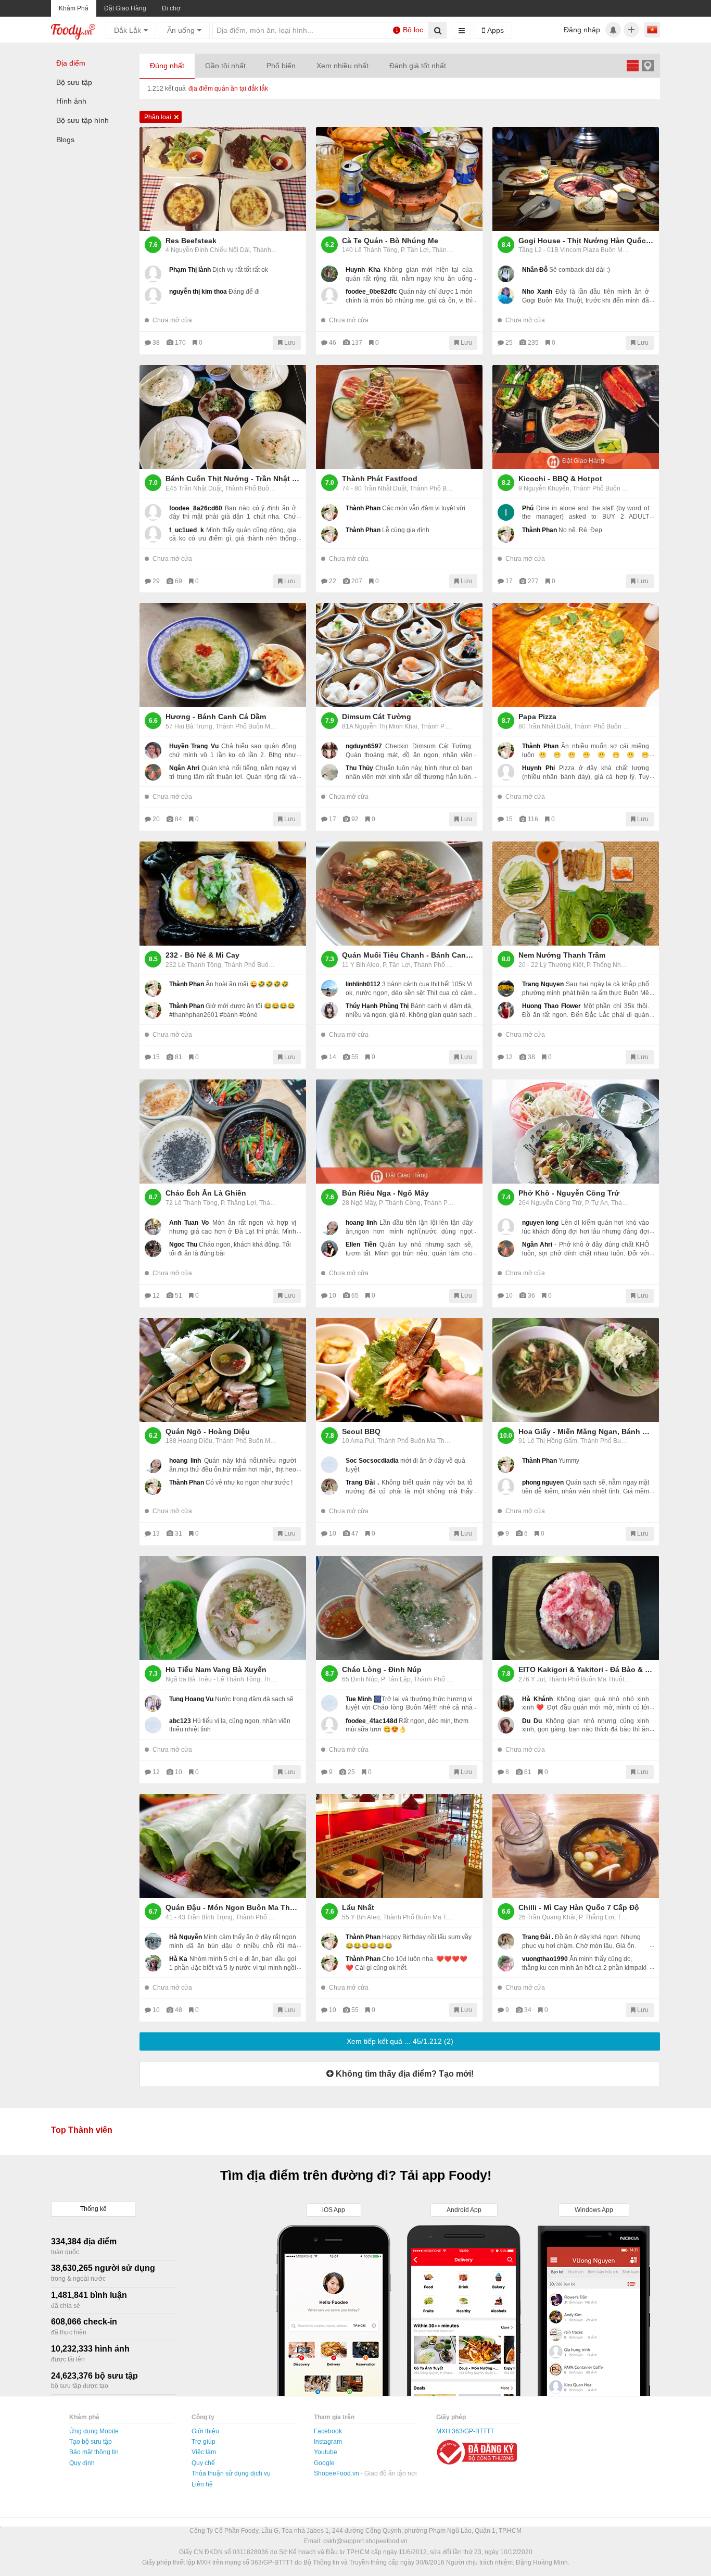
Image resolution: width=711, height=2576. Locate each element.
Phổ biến (281, 66)
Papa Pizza (537, 717)
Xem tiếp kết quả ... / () (400, 2041)
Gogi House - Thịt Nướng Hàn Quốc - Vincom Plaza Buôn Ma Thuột (586, 241)
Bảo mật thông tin (94, 2452)
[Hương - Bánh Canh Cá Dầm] (223, 655)
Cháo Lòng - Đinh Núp (382, 1669)
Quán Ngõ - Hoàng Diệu (208, 1431)
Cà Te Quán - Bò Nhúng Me (390, 241)
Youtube (326, 2452)
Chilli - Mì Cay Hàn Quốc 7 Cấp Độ (579, 1907)
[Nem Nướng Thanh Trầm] (576, 894)
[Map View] (647, 65)
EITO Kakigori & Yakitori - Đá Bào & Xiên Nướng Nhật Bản (586, 1669)
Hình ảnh (71, 101)
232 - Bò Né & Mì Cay (202, 955)
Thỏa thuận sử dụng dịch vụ (231, 2473)
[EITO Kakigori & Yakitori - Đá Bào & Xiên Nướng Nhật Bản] (576, 1608)
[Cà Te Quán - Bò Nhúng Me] (399, 179)
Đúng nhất (167, 66)
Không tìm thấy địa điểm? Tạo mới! (404, 2074)
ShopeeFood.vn (337, 2473)
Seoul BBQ (361, 1431)
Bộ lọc (410, 30)
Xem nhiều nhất (342, 66)
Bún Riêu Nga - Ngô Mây (385, 1193)
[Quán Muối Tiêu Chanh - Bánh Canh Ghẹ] (399, 894)
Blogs (65, 140)
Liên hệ (202, 2484)
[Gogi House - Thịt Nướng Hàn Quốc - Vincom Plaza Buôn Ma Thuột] (576, 179)
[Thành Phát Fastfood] (399, 417)
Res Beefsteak (191, 241)
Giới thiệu (205, 2431)
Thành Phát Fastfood (380, 479)
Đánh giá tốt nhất (418, 66)
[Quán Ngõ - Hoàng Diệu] (223, 1370)
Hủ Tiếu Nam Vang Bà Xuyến (216, 1669)
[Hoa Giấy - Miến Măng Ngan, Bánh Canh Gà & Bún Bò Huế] (576, 1370)
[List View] (632, 65)
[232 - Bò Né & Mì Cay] (223, 894)
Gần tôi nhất (225, 66)
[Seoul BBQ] (399, 1370)
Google (324, 2463)
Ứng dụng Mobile (94, 2431)
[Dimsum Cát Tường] (399, 655)
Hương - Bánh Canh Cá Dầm (216, 717)
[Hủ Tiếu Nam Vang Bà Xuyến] (223, 1608)
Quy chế (203, 2463)
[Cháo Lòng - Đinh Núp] (399, 1608)
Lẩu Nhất (358, 1907)
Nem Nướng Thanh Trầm (562, 955)
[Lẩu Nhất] (399, 1846)
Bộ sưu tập (74, 82)
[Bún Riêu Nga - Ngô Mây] (399, 1132)
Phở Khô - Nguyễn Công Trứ (569, 1193)
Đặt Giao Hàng (125, 8)
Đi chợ (171, 8)
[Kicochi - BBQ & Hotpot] (576, 417)
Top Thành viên (82, 2130)
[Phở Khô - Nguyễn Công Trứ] (576, 1132)
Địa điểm (71, 63)
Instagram (328, 2442)
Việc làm (204, 2452)
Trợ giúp (204, 2442)
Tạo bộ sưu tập (91, 2442)
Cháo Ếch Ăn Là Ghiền (206, 1193)
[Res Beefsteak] (223, 179)
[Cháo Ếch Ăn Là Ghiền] (223, 1132)
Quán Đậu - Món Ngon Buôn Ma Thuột (233, 1907)
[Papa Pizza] (576, 655)
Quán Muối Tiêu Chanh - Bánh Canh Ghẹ (410, 955)
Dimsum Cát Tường (377, 717)
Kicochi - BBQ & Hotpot (560, 479)
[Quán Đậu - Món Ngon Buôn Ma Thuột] (223, 1846)
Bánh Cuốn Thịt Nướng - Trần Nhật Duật (233, 479)
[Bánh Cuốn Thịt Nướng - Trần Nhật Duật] (223, 417)
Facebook (328, 2431)
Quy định (82, 2463)
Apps (494, 30)
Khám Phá (74, 8)
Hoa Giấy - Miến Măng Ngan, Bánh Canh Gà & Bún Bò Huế (586, 1431)
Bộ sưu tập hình (82, 120)
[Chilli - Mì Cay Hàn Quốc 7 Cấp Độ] (576, 1846)
